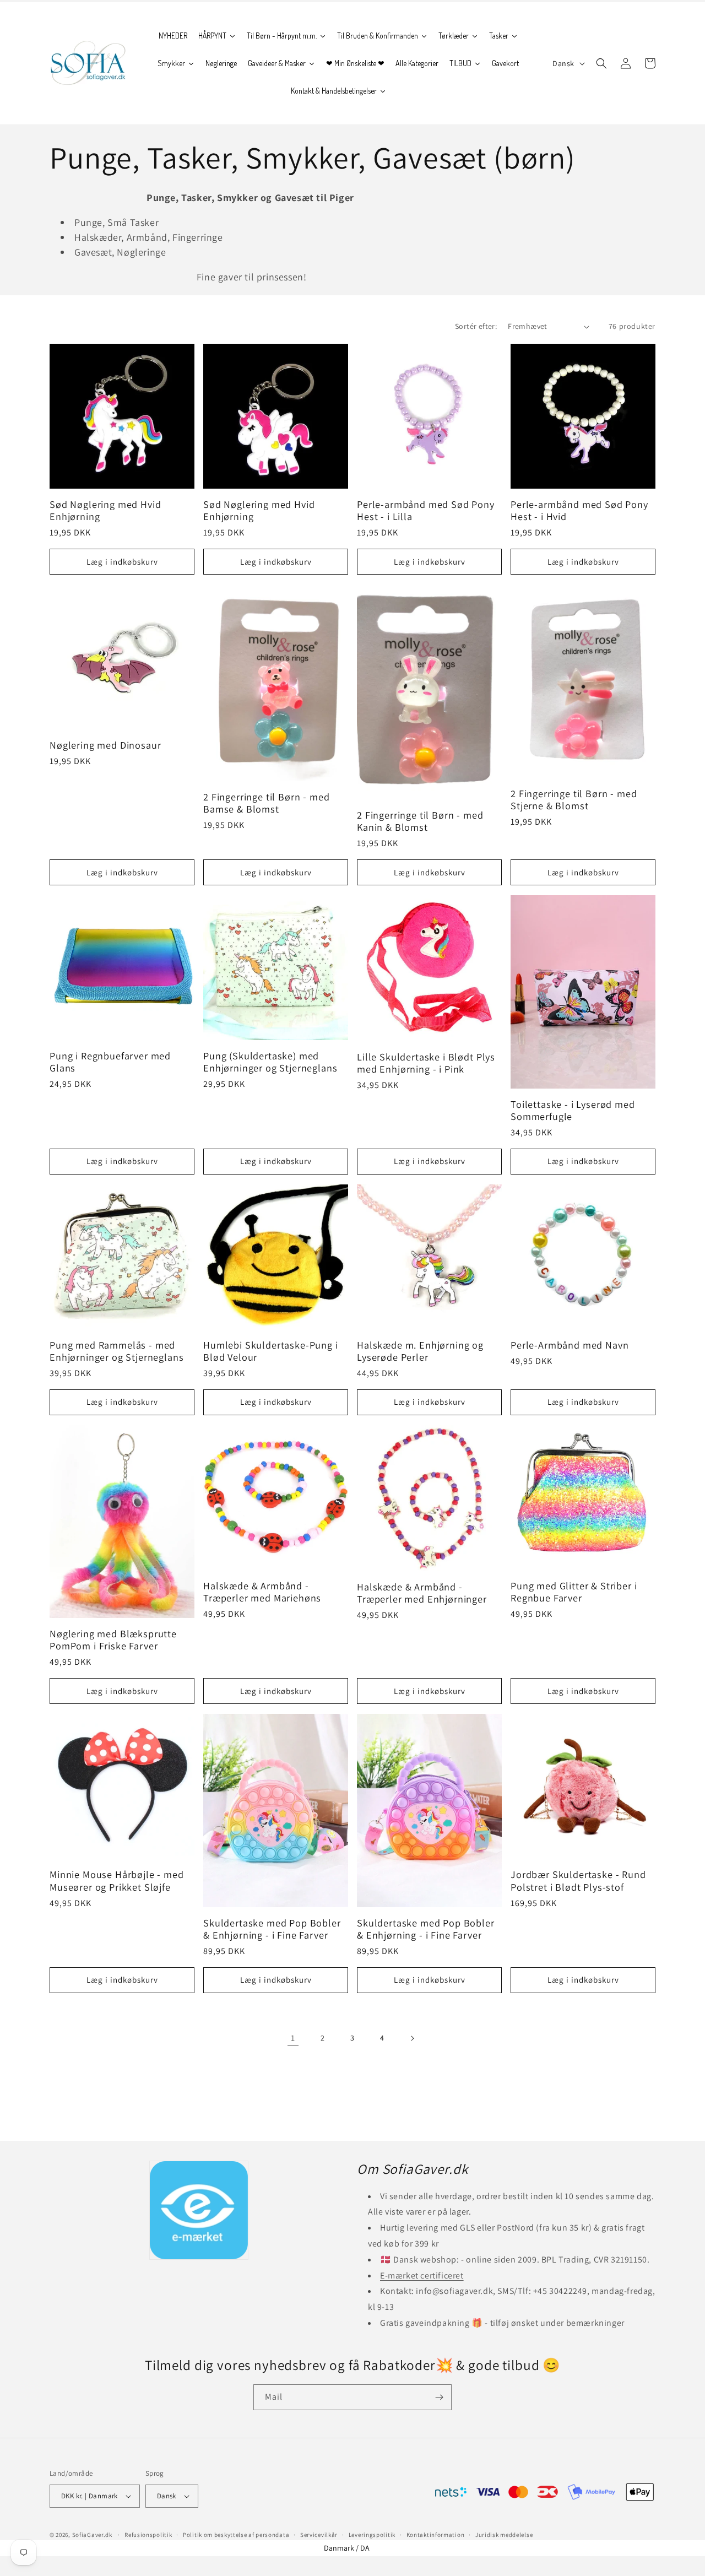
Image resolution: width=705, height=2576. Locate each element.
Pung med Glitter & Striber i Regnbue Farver (574, 1592)
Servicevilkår (319, 2535)
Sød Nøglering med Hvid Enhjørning (105, 510)
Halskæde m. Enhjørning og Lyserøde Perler (420, 1351)
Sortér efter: (476, 326)
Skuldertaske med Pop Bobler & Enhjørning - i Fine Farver (272, 1929)
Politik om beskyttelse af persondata (236, 2535)
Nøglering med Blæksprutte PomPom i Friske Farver (113, 1639)
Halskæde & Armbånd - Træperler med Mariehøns (262, 1592)
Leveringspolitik (372, 2535)
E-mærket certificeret (422, 2275)
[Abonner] (439, 2397)
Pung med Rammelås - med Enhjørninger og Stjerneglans (117, 1351)
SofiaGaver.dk (92, 2535)
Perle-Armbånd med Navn (570, 1345)
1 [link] (293, 2038)
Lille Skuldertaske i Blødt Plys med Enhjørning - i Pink (426, 1063)
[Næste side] (412, 2038)
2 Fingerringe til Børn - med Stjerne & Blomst (574, 799)
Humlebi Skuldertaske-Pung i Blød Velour (271, 1351)
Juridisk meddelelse (504, 2535)
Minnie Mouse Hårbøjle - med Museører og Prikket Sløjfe (117, 1880)
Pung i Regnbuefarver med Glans (110, 1062)
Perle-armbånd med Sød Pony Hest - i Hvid (579, 510)
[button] (601, 63)
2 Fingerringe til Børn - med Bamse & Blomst (267, 803)
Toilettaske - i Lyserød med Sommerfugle (573, 1110)
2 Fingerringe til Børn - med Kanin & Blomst (420, 821)
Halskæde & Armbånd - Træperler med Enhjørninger (422, 1593)
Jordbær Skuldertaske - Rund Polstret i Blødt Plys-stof (578, 1880)
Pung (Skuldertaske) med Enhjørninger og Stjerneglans (270, 1062)
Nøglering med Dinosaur (105, 745)
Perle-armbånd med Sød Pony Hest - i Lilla (426, 510)
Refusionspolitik (148, 2535)
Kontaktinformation (436, 2535)
